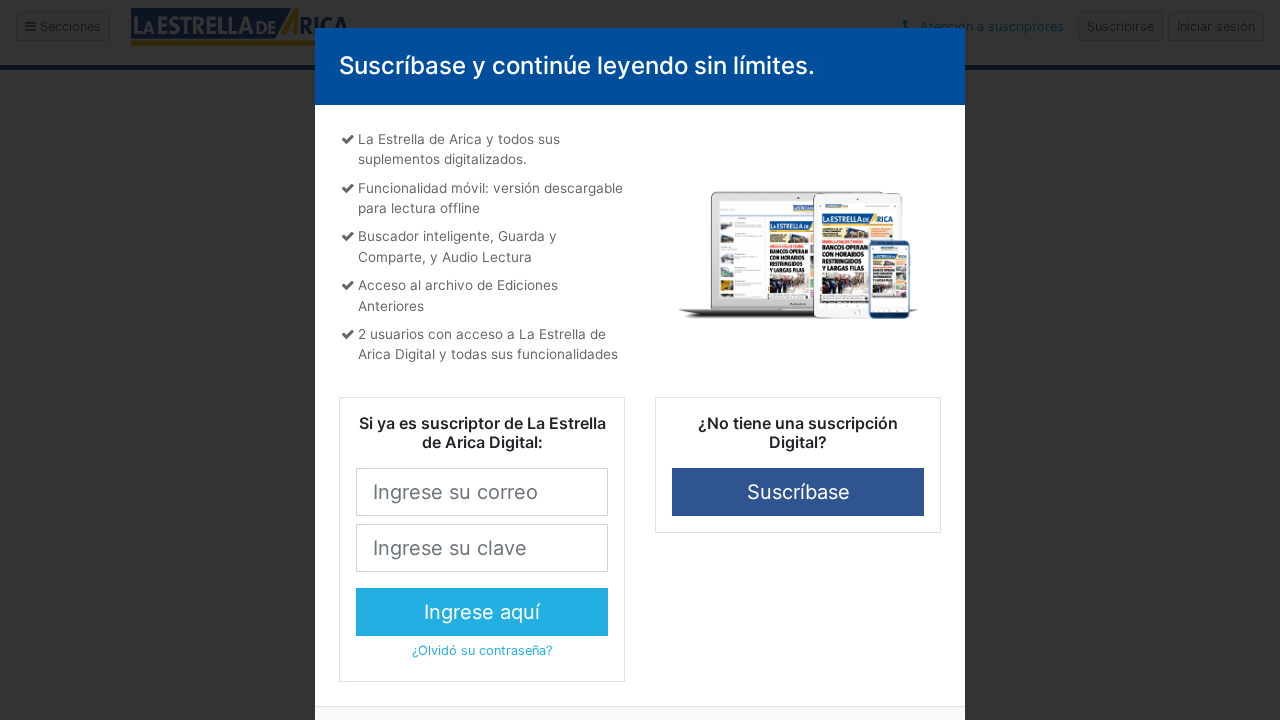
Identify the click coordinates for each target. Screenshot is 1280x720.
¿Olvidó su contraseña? (482, 650)
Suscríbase (798, 492)
